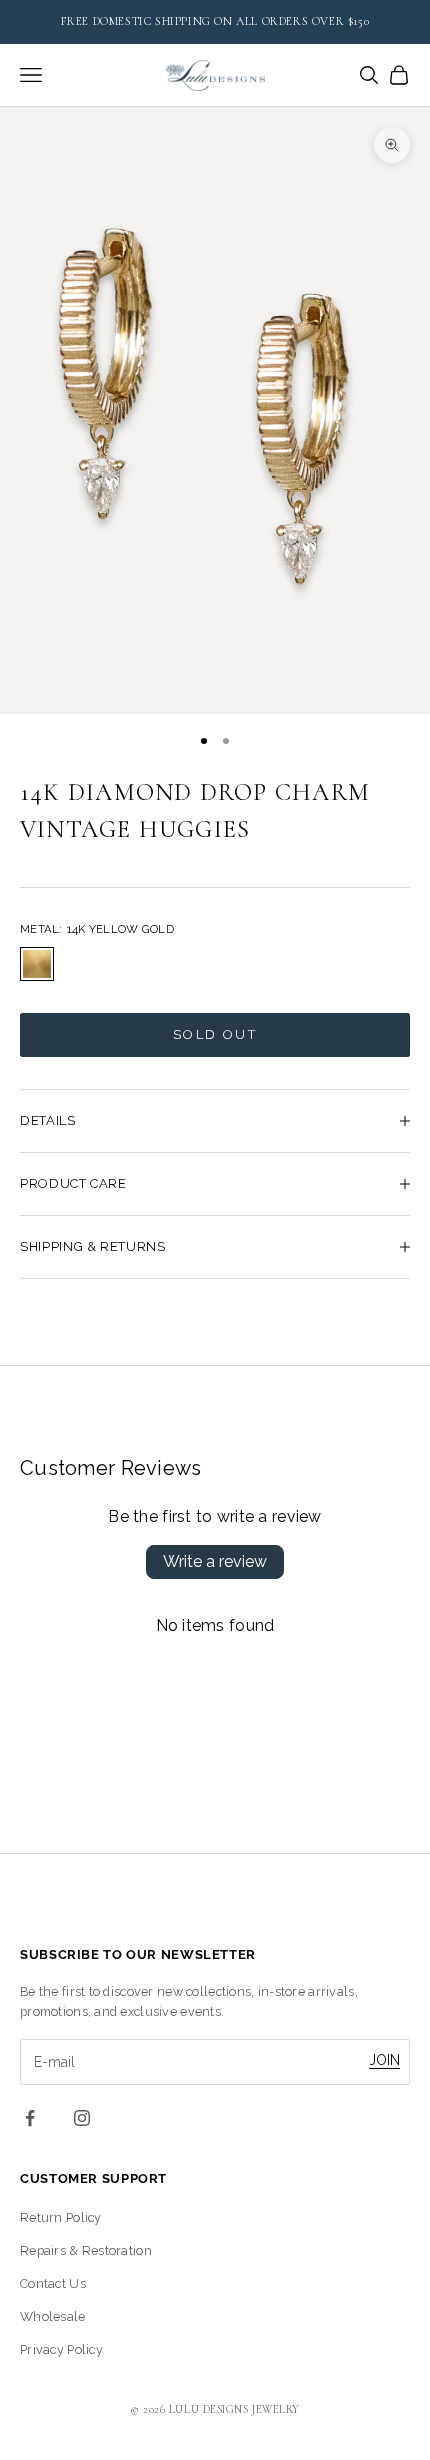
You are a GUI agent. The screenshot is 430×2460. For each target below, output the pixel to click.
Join (384, 2060)
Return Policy (61, 2217)
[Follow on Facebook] (30, 2118)
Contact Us (53, 2283)
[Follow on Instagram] (82, 2118)
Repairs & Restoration (86, 2250)
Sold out (215, 1034)
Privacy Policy (61, 2349)
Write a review (215, 1561)
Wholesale (53, 2316)
